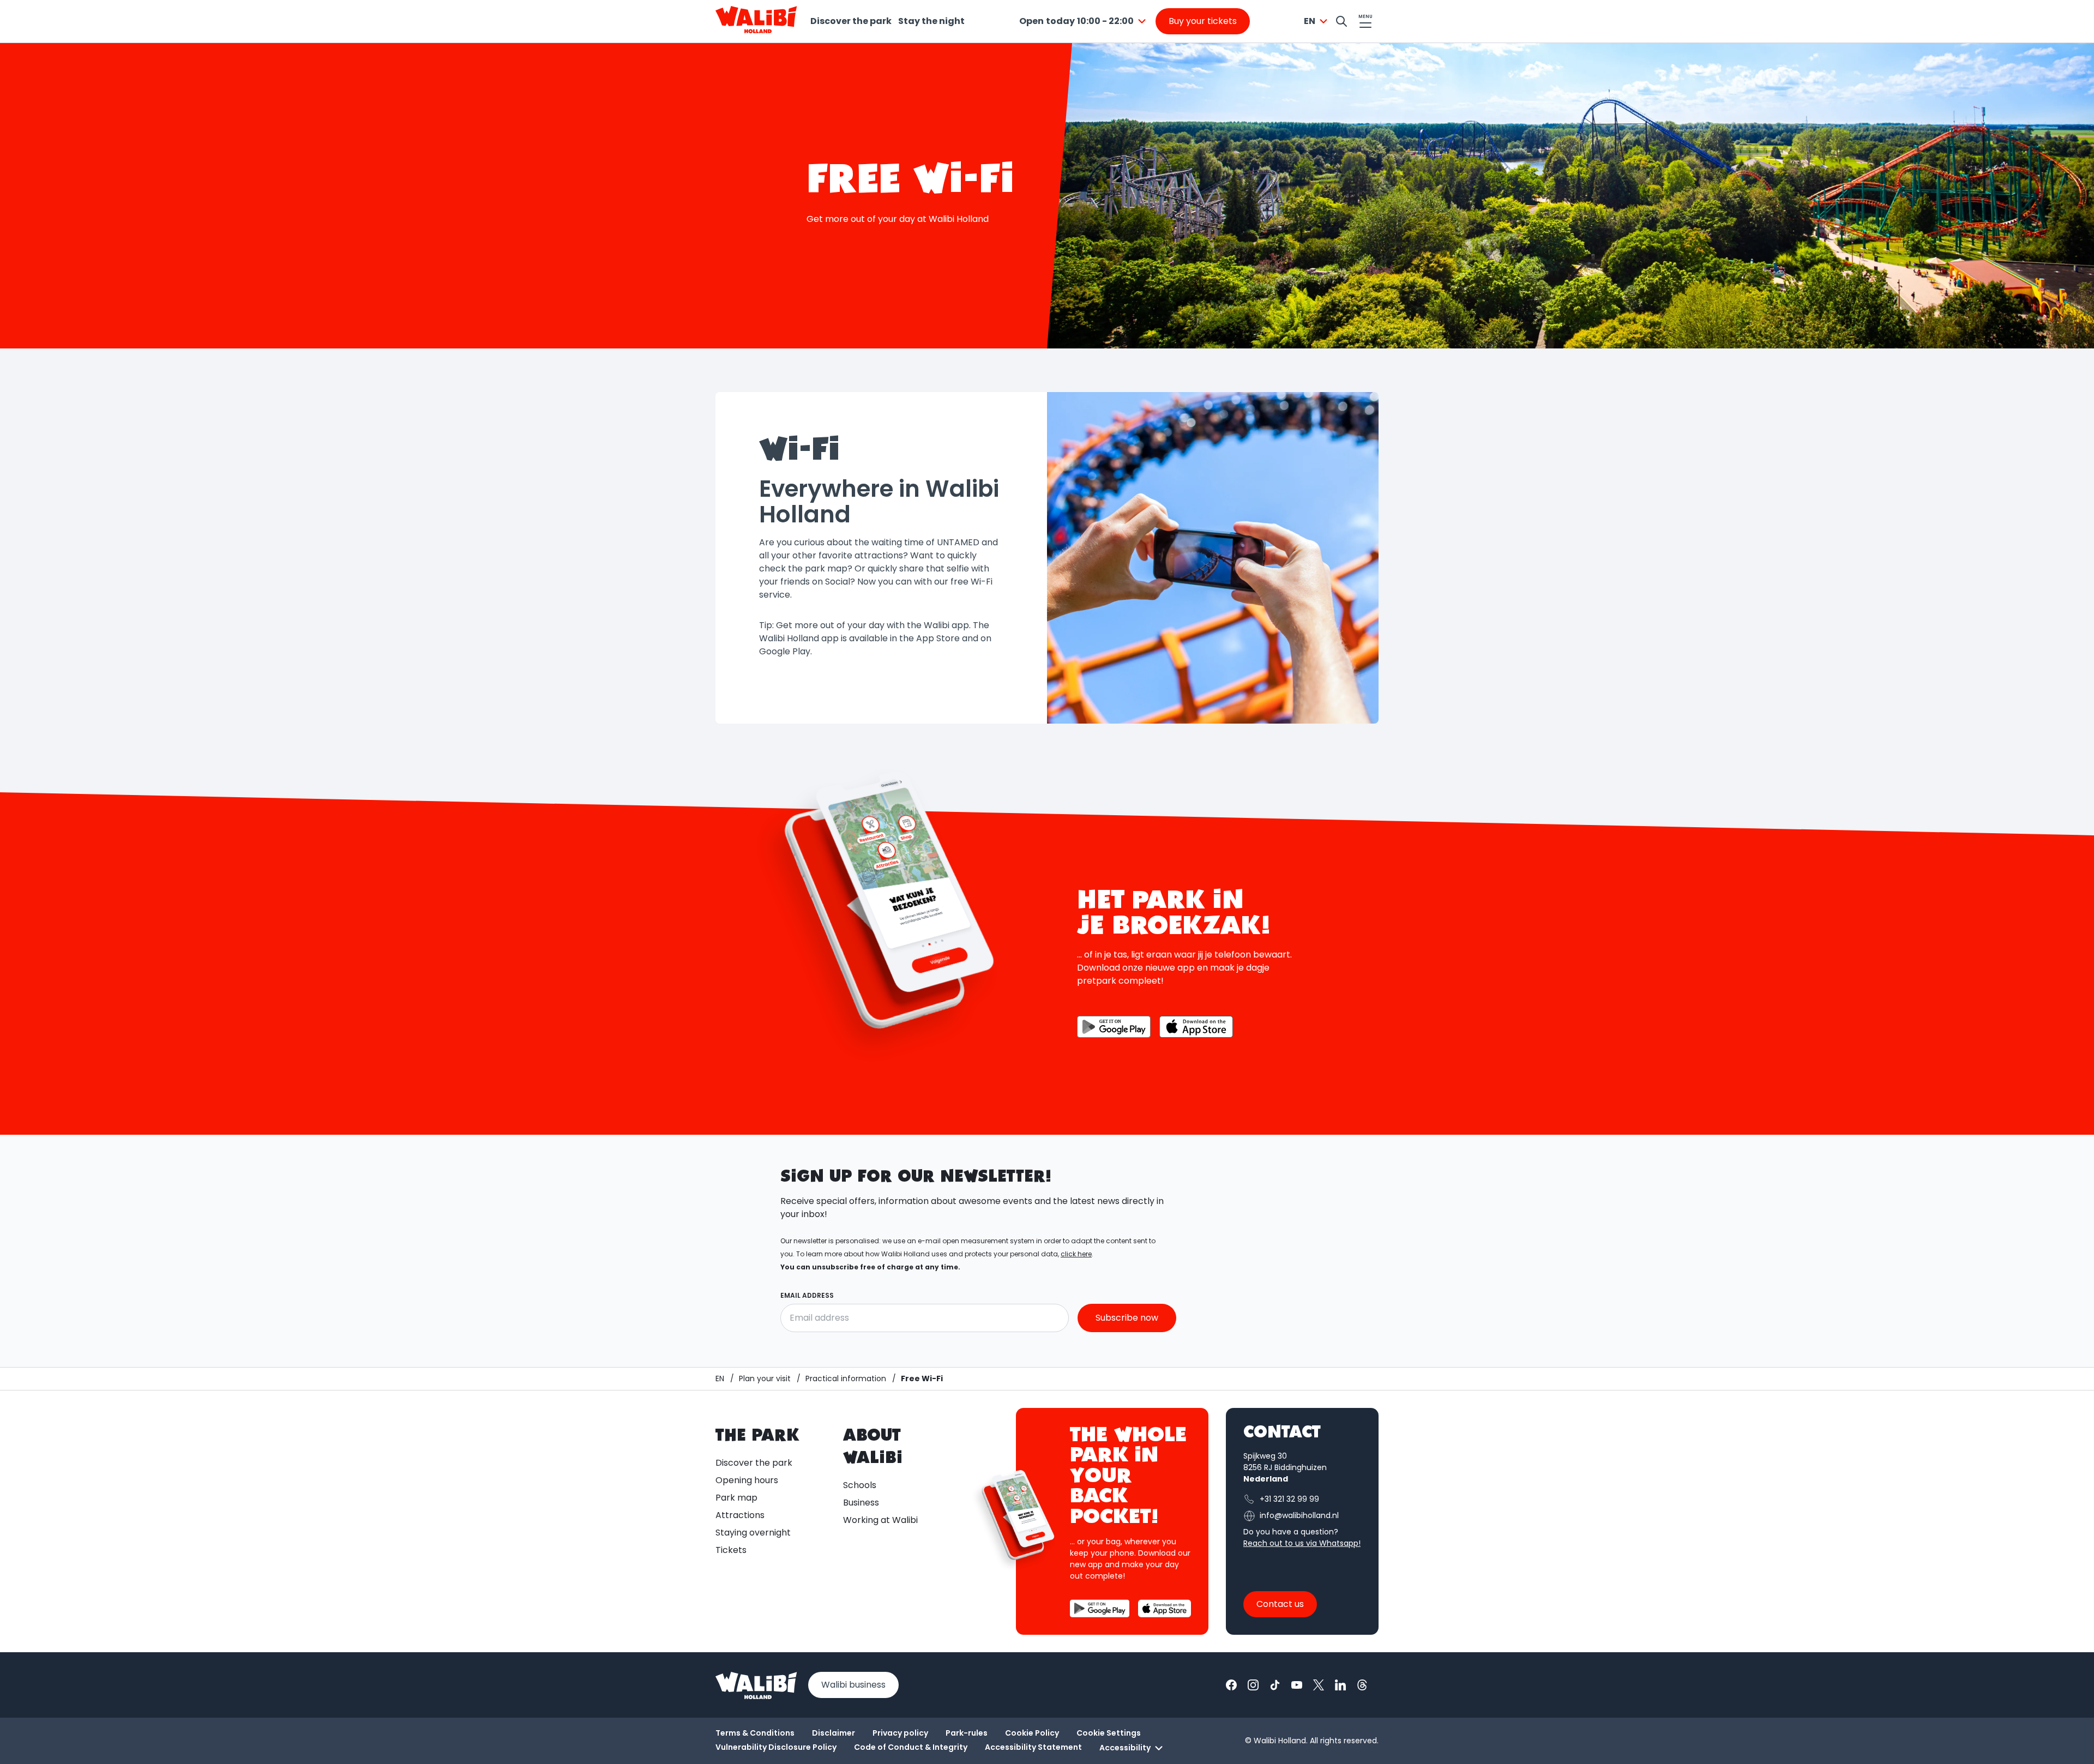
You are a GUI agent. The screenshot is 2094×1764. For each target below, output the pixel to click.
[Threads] (1362, 1685)
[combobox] (1084, 21)
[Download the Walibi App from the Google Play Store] (1100, 1608)
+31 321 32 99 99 (1289, 1499)
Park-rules (967, 1733)
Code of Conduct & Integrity (911, 1747)
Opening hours (747, 1480)
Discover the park (851, 21)
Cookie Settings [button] (1109, 1733)
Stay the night (931, 21)
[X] (1319, 1685)
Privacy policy (900, 1733)
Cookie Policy (1032, 1733)
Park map (736, 1498)
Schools (860, 1485)
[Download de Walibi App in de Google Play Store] (1114, 1027)
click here (1076, 1254)
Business (861, 1503)
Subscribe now (1127, 1318)
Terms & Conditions (755, 1733)
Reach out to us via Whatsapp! (1302, 1543)
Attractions (740, 1515)
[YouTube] (1297, 1685)
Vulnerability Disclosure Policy (776, 1747)
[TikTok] (1275, 1685)
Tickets (731, 1550)
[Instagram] (1253, 1685)
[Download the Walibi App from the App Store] (1165, 1608)
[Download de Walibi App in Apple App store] (1196, 1027)
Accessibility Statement (1033, 1747)
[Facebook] (1231, 1685)
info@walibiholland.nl (1299, 1515)
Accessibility (1125, 1748)
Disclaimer (834, 1733)
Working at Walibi (880, 1520)
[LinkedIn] (1340, 1685)
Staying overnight (753, 1533)
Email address (807, 1295)
